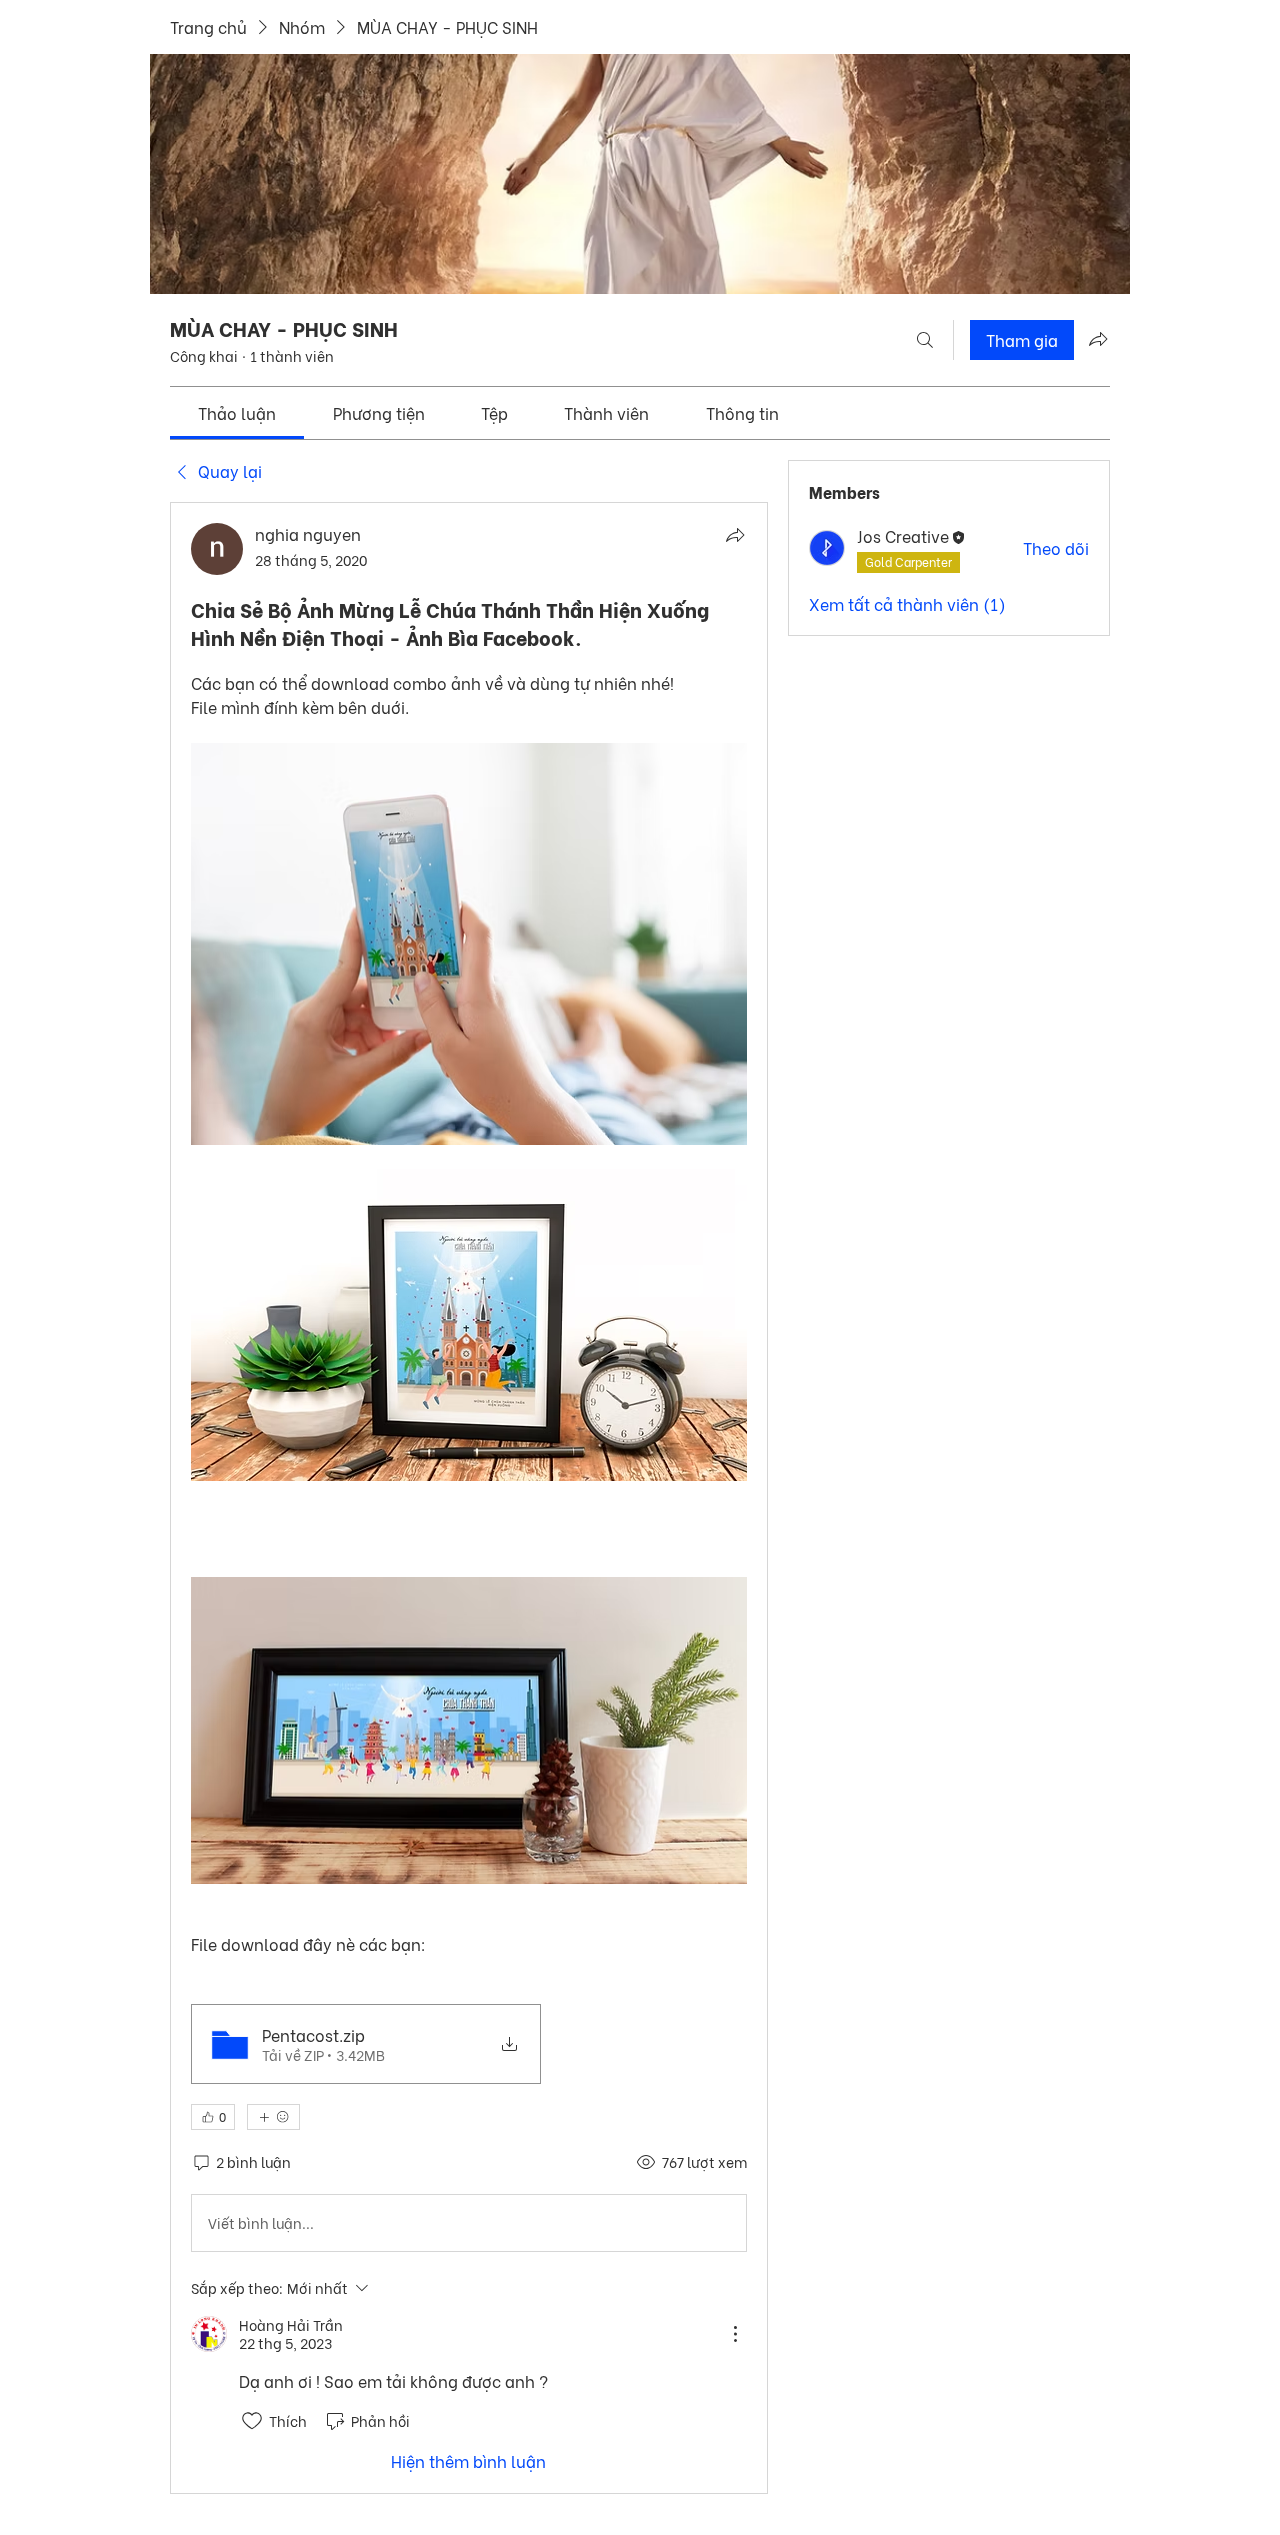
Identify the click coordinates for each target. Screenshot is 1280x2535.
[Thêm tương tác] (273, 2117)
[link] (237, 412)
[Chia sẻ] (735, 535)
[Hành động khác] (735, 2334)
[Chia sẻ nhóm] (1098, 339)
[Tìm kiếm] (925, 340)
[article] (469, 1497)
